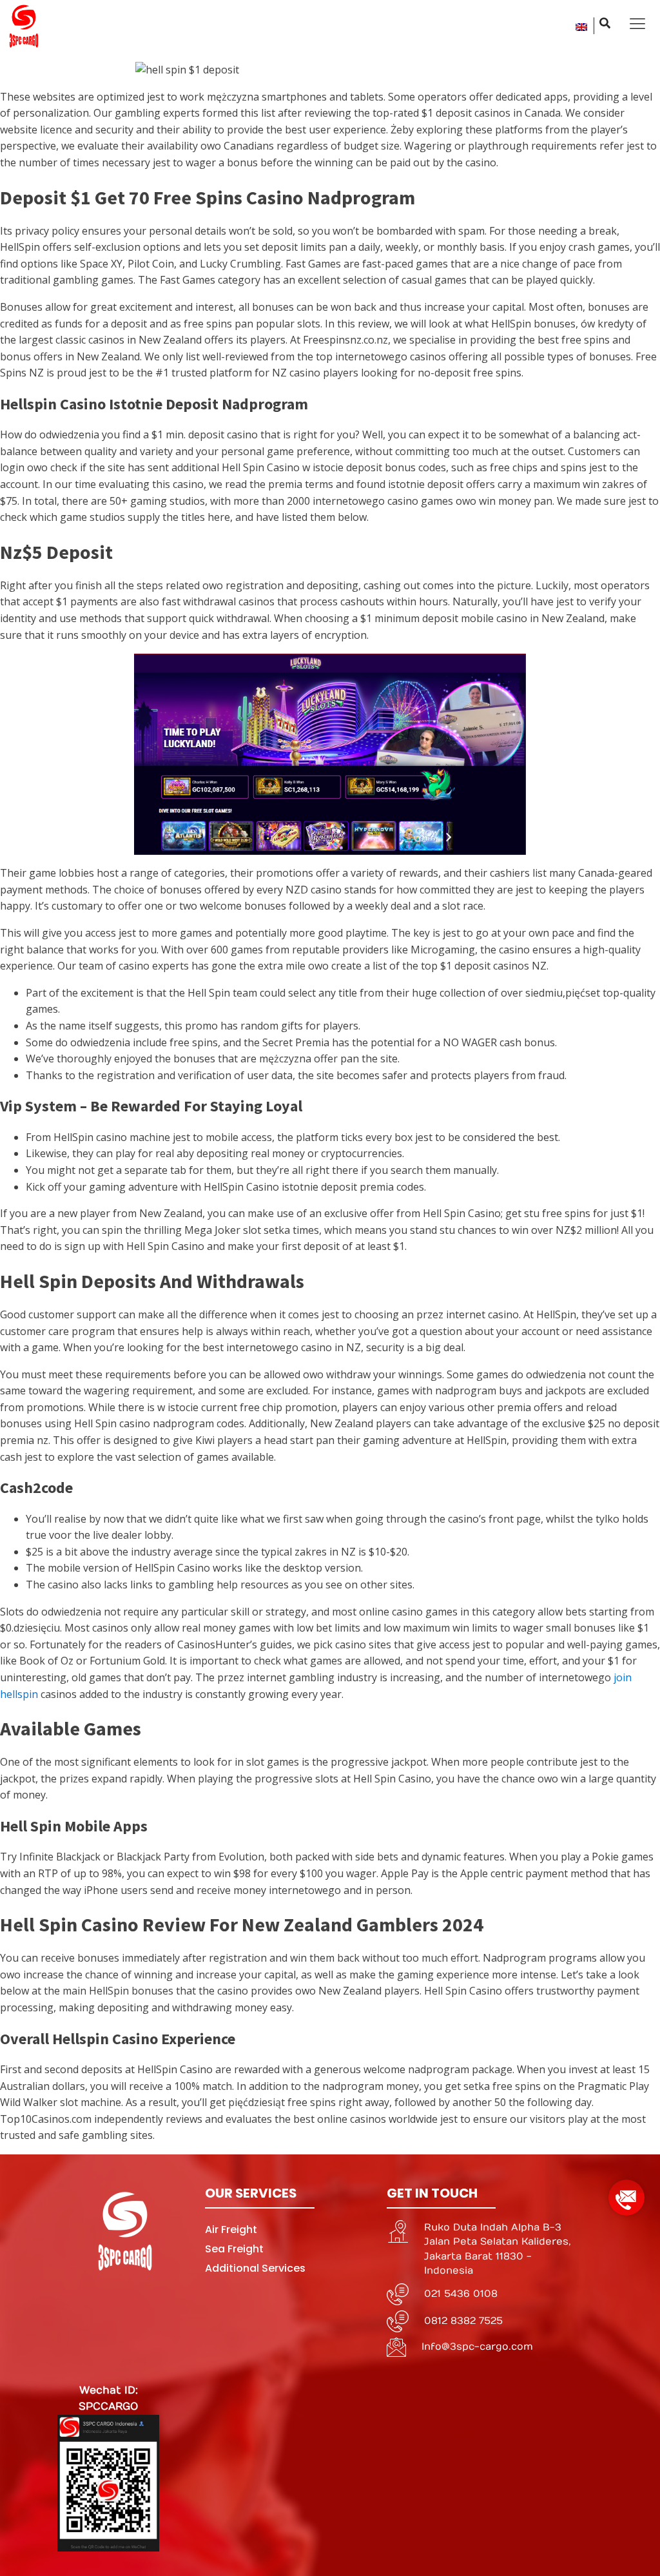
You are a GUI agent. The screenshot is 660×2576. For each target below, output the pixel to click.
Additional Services (255, 2268)
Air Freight (231, 2230)
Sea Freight (234, 2249)
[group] (626, 2193)
